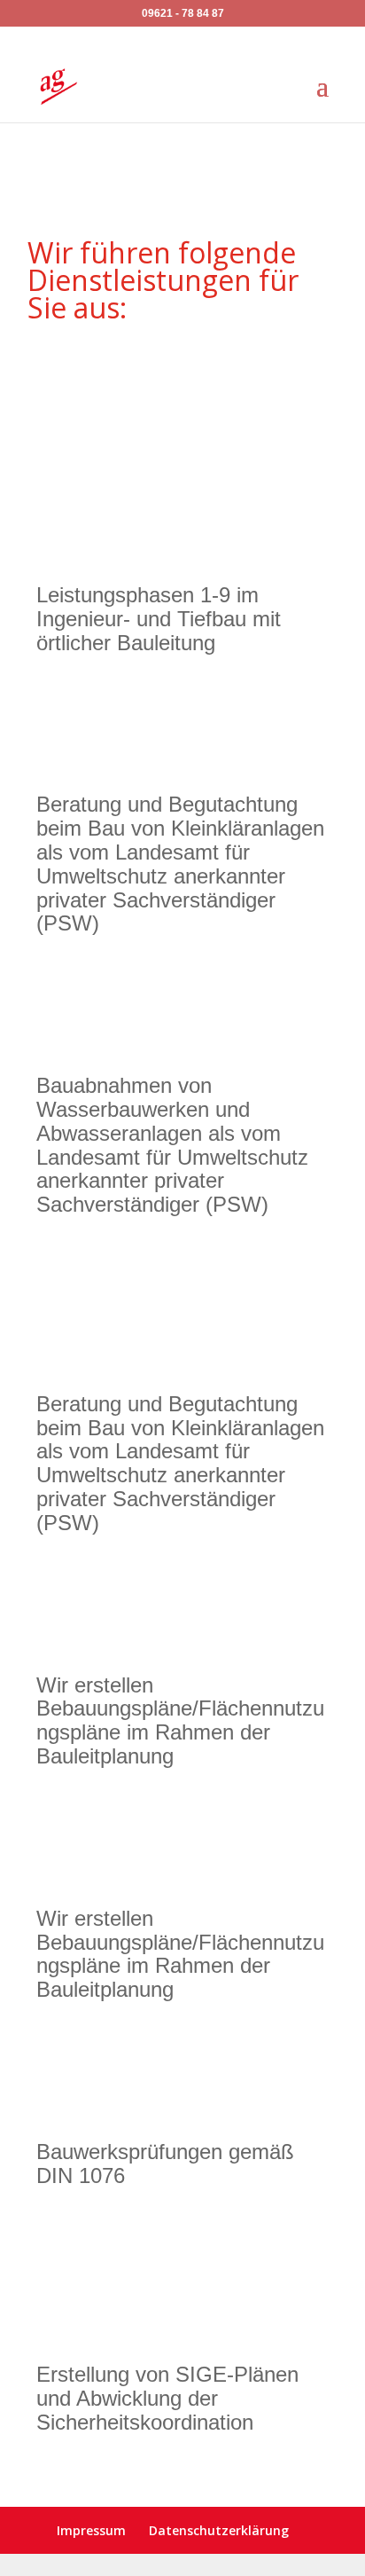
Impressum (91, 2530)
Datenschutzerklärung (219, 2530)
